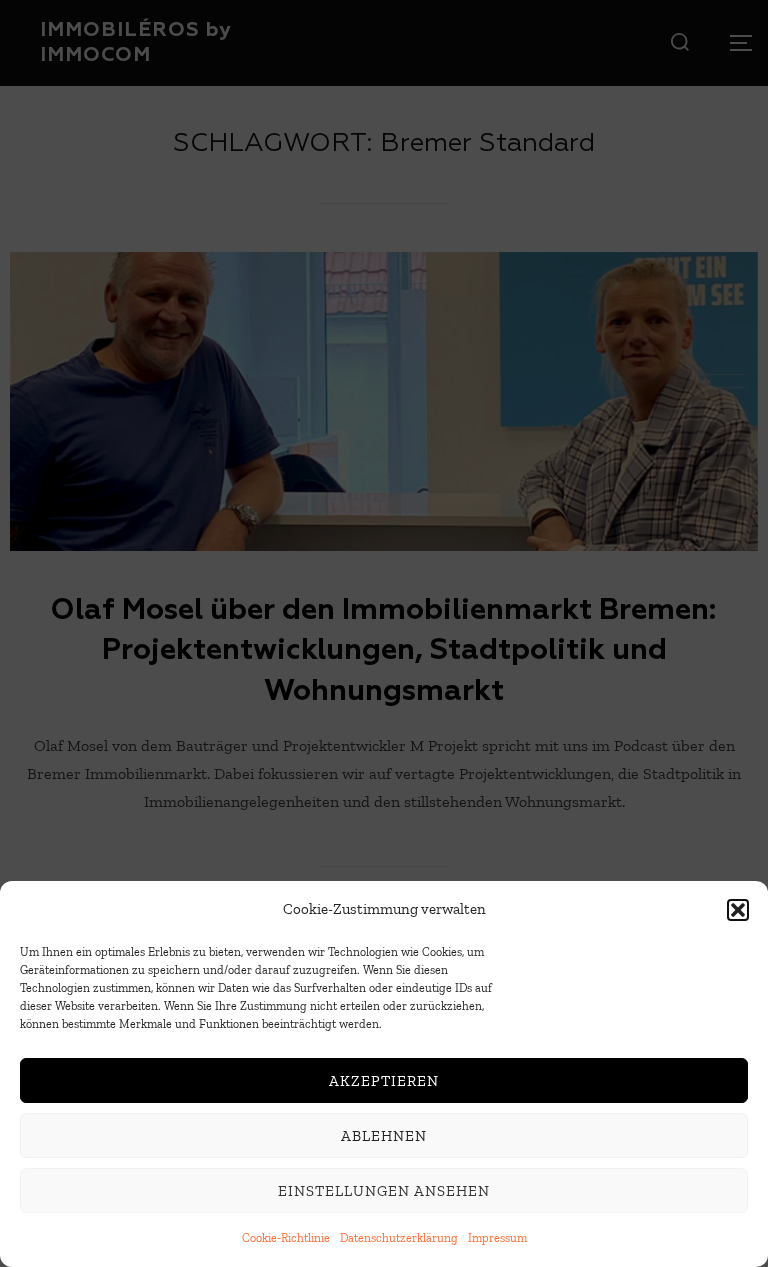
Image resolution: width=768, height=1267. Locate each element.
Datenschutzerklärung (399, 1238)
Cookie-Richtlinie (286, 1238)
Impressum (497, 1238)
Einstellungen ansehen (384, 1191)
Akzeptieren (384, 1081)
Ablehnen (384, 1136)
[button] (738, 910)
